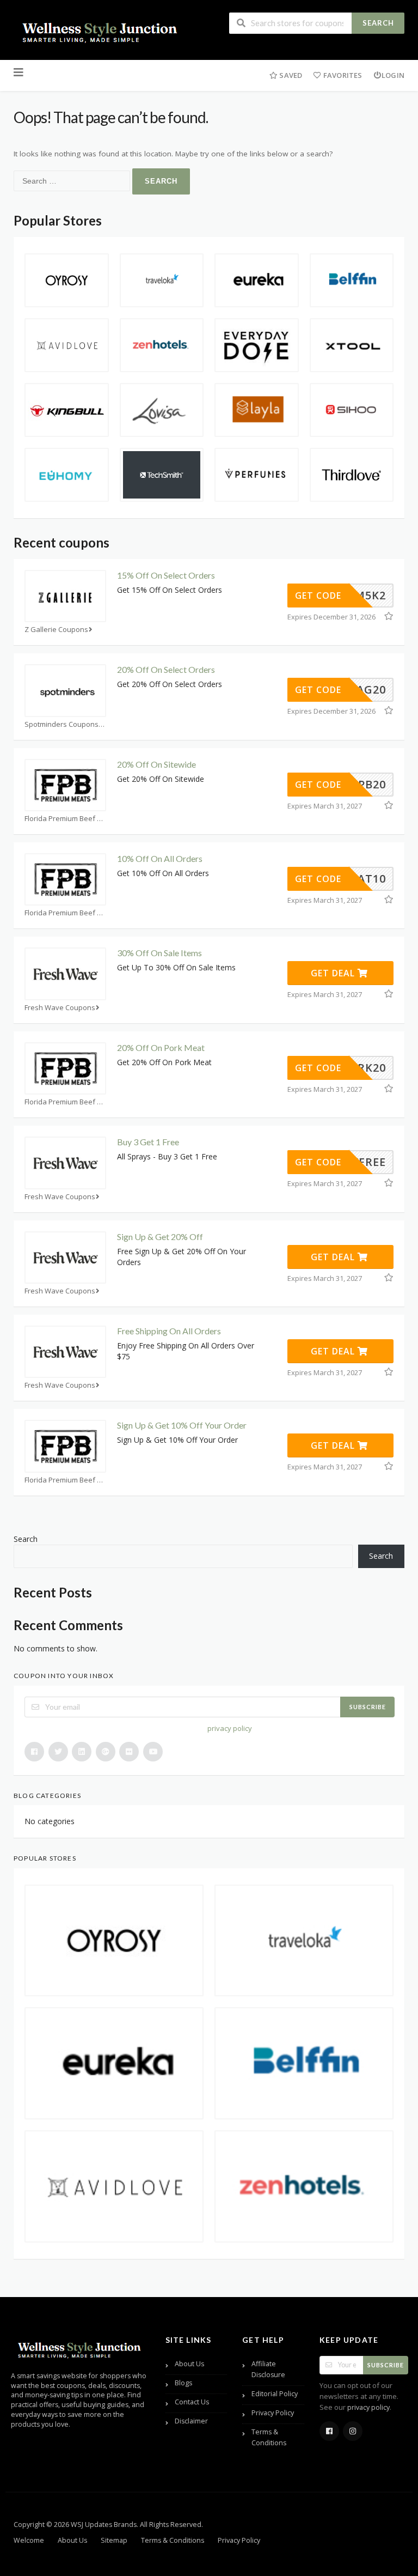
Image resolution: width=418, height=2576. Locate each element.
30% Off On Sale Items (159, 953)
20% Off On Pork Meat (161, 1047)
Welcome (29, 2540)
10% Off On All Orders (160, 858)
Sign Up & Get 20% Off (160, 1237)
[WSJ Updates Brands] (101, 31)
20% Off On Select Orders (166, 669)
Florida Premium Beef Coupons (65, 819)
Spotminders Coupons (62, 724)
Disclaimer (191, 2421)
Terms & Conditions (269, 2437)
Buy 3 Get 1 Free (148, 1142)
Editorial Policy (275, 2394)
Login (393, 75)
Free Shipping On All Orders (169, 1331)
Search (378, 23)
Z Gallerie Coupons (56, 630)
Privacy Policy (273, 2413)
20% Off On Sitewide (156, 764)
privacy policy (230, 1728)
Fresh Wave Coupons (60, 1008)
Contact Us (192, 2402)
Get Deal (334, 973)
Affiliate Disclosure (268, 2369)
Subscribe (368, 1707)
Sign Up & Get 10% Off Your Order (182, 1425)
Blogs (183, 2383)
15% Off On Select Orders (166, 575)
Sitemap (114, 2540)
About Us (189, 2364)
